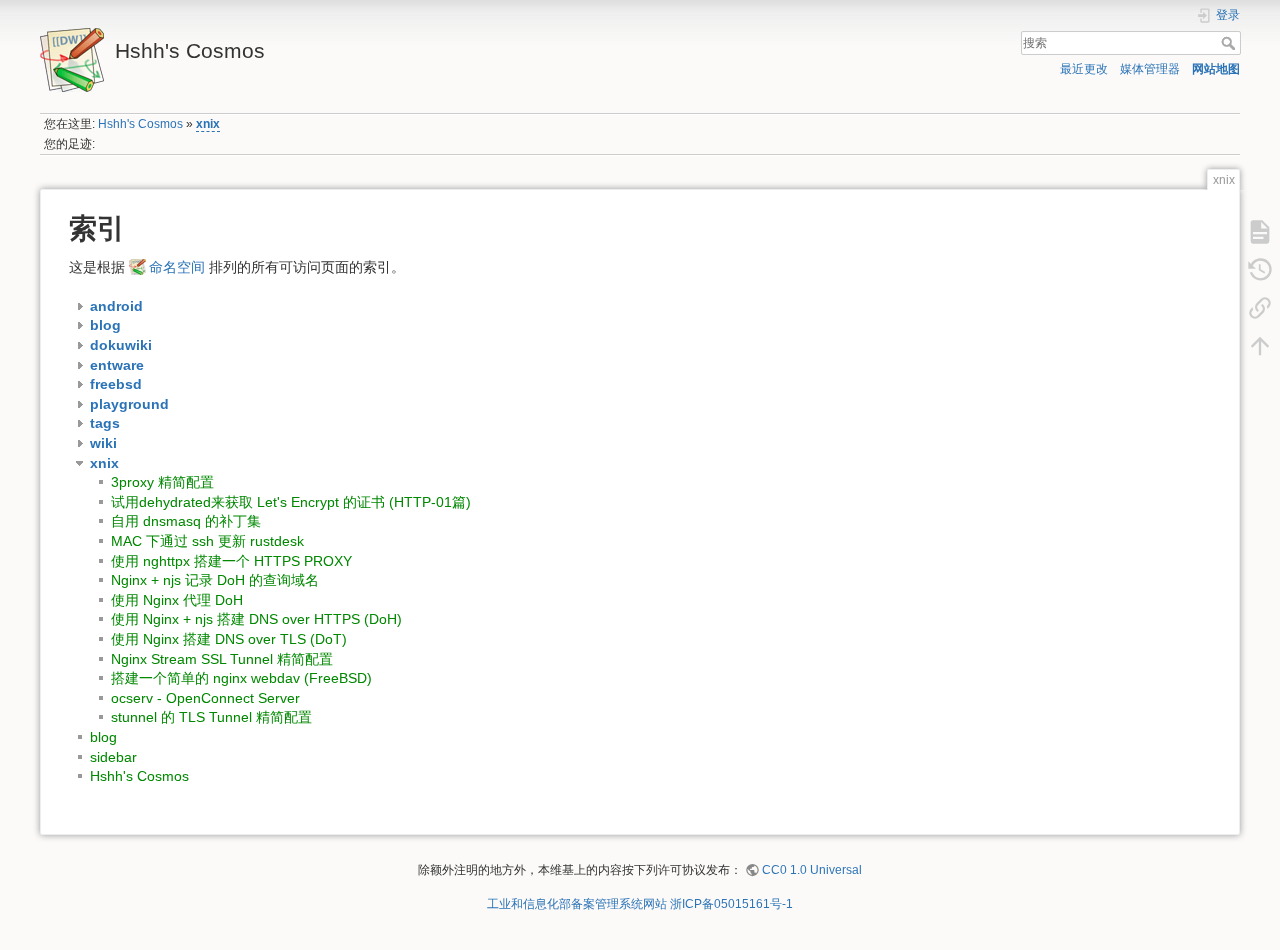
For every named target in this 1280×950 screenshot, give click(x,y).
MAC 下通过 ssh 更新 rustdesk (207, 541)
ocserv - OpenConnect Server (205, 698)
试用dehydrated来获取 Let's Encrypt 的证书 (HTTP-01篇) (291, 502)
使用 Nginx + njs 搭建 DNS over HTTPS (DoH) (256, 619)
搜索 (1230, 43)
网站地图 (1216, 69)
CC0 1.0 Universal (812, 870)
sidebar (113, 757)
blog (103, 737)
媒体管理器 (1150, 69)
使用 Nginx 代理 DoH (177, 600)
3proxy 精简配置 (162, 482)
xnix (208, 124)
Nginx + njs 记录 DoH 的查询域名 (215, 580)
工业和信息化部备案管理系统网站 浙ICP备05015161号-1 (640, 904)
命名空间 (177, 267)
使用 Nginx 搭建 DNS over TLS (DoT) (229, 639)
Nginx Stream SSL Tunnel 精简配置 (222, 659)
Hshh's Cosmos (140, 124)
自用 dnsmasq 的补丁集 (186, 521)
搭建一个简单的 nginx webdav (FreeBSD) (241, 678)
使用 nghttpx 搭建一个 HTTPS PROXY (231, 561)
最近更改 (1084, 69)
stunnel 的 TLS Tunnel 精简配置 (211, 717)
